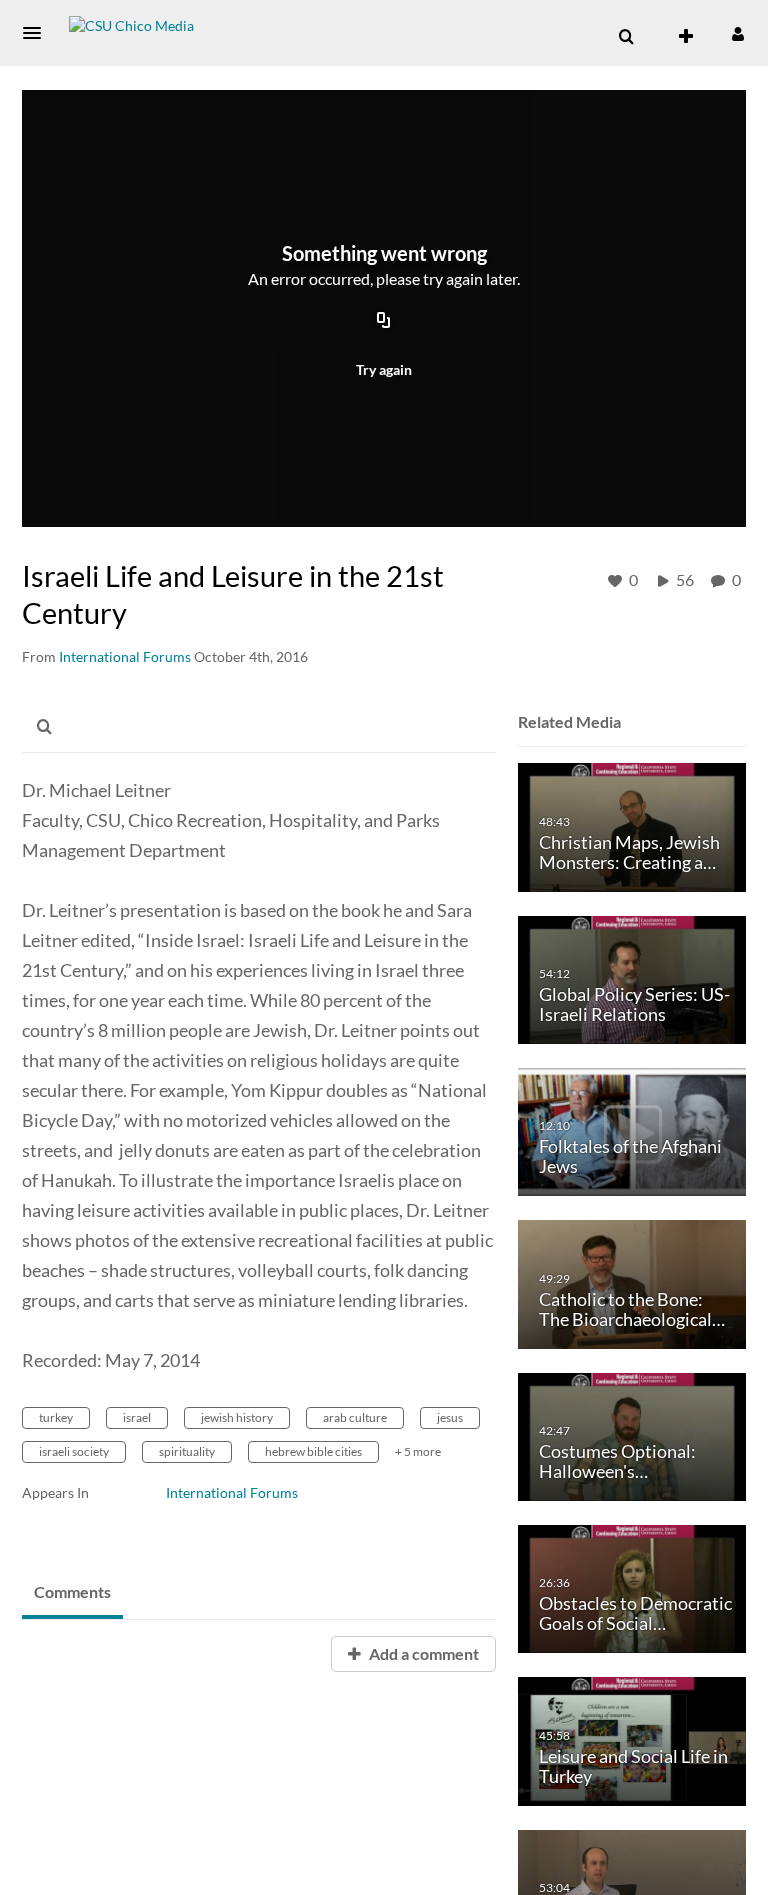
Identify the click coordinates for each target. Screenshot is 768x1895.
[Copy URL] (384, 322)
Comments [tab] (72, 1591)
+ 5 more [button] (418, 1451)
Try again (384, 369)
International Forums (232, 1492)
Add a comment (422, 1653)
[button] (38, 33)
